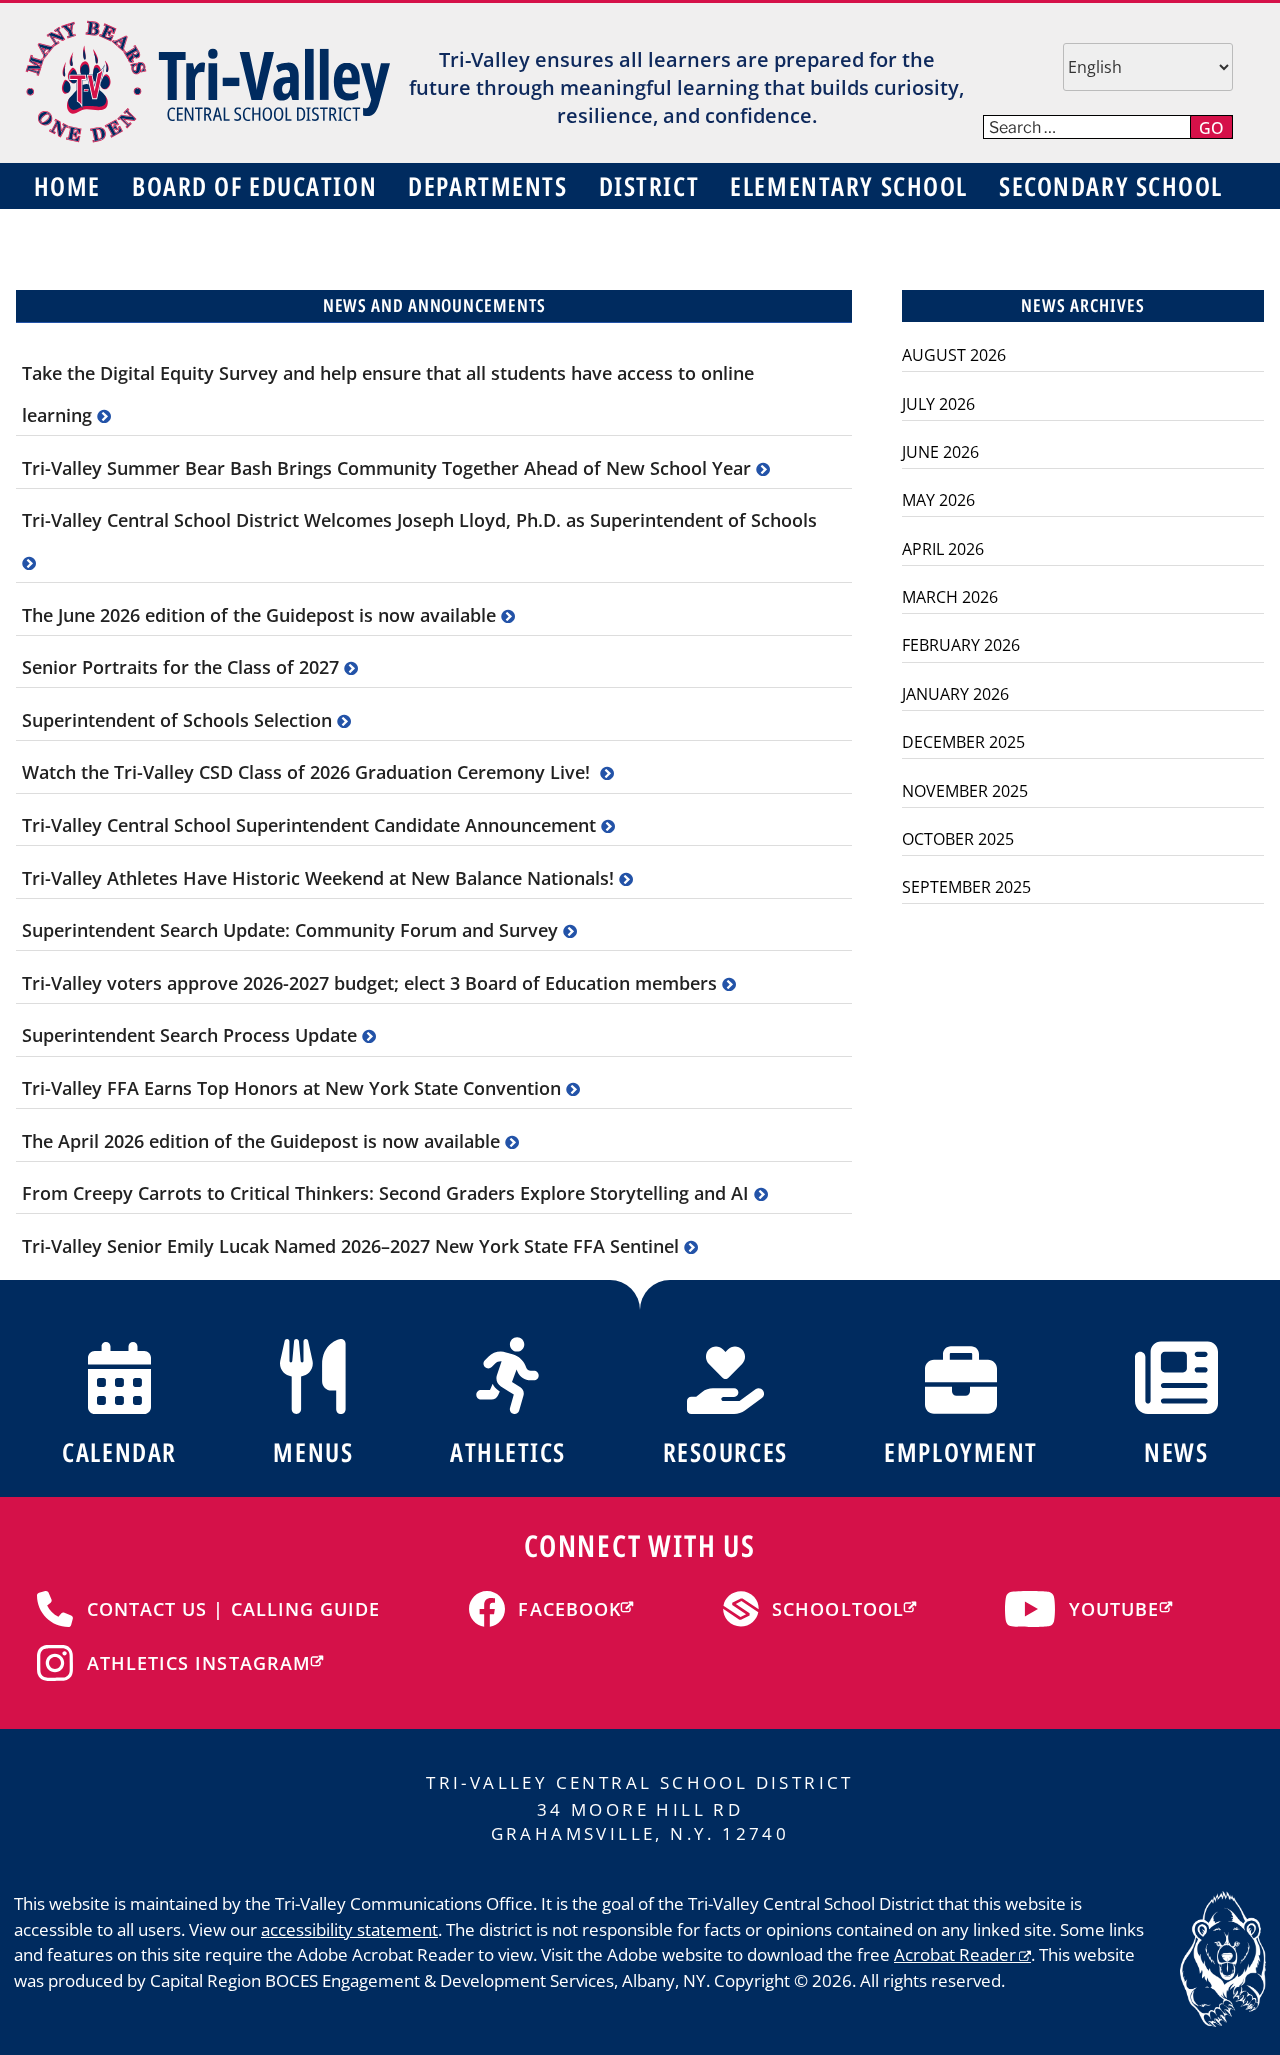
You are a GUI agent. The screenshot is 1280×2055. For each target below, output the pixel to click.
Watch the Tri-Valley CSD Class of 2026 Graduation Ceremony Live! (311, 772)
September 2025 (966, 887)
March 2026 (950, 597)
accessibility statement (349, 1929)
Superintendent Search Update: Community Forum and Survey (292, 930)
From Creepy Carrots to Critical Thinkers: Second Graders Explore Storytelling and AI (388, 1193)
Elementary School (849, 186)
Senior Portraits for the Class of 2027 (183, 667)
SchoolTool (838, 1609)
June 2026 (940, 452)
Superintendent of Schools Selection (179, 720)
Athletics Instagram (199, 1663)
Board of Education (254, 186)
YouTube (1114, 1609)
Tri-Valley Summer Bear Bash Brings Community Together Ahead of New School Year (389, 468)
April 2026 (943, 549)
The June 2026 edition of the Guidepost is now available (261, 615)
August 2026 (954, 355)
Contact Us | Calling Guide (234, 1609)
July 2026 (938, 404)
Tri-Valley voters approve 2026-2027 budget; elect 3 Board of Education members (372, 983)
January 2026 (955, 694)
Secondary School (1111, 186)
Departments (487, 186)
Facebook (569, 1609)
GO (1211, 128)
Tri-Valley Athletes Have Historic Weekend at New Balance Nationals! (320, 878)
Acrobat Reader (955, 1954)
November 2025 (965, 791)
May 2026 (938, 500)
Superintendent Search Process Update (192, 1035)
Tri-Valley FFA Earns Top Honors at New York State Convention (294, 1088)
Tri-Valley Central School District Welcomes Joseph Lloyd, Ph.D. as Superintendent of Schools (419, 520)
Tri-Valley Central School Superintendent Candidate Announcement (311, 825)
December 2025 (963, 742)
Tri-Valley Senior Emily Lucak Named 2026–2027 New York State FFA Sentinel (353, 1246)
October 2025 (958, 839)
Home (67, 186)
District (649, 186)
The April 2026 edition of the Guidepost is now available (263, 1141)
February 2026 (961, 645)
